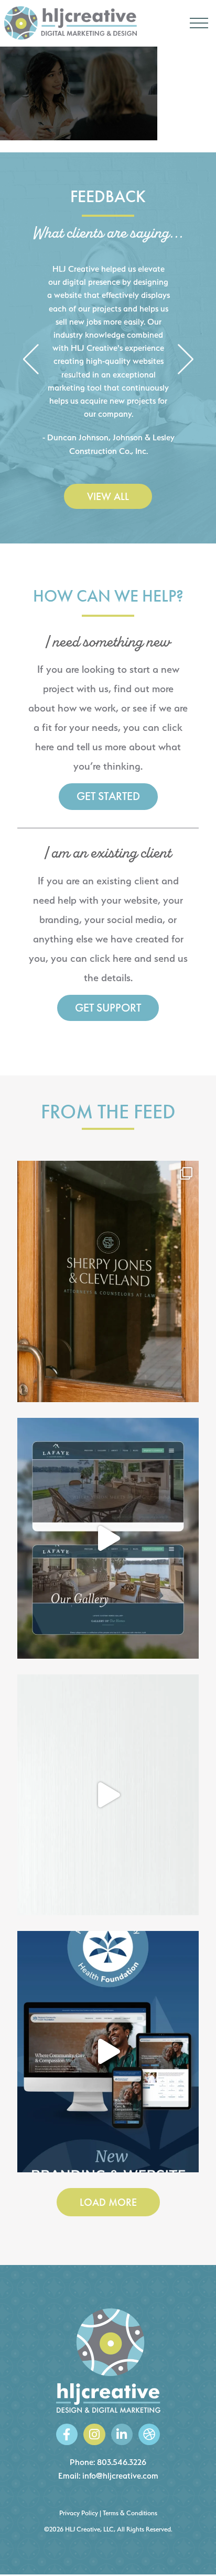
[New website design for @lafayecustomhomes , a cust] (108, 1538)
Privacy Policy (79, 2513)
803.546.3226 (122, 2462)
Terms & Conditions (130, 2513)
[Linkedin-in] (122, 2434)
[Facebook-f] (67, 2434)
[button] (31, 360)
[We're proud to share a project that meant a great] (108, 2051)
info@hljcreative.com (120, 2476)
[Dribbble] (149, 2434)
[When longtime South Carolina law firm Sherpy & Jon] (108, 1281)
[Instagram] (94, 2434)
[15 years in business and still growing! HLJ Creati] (108, 1795)
